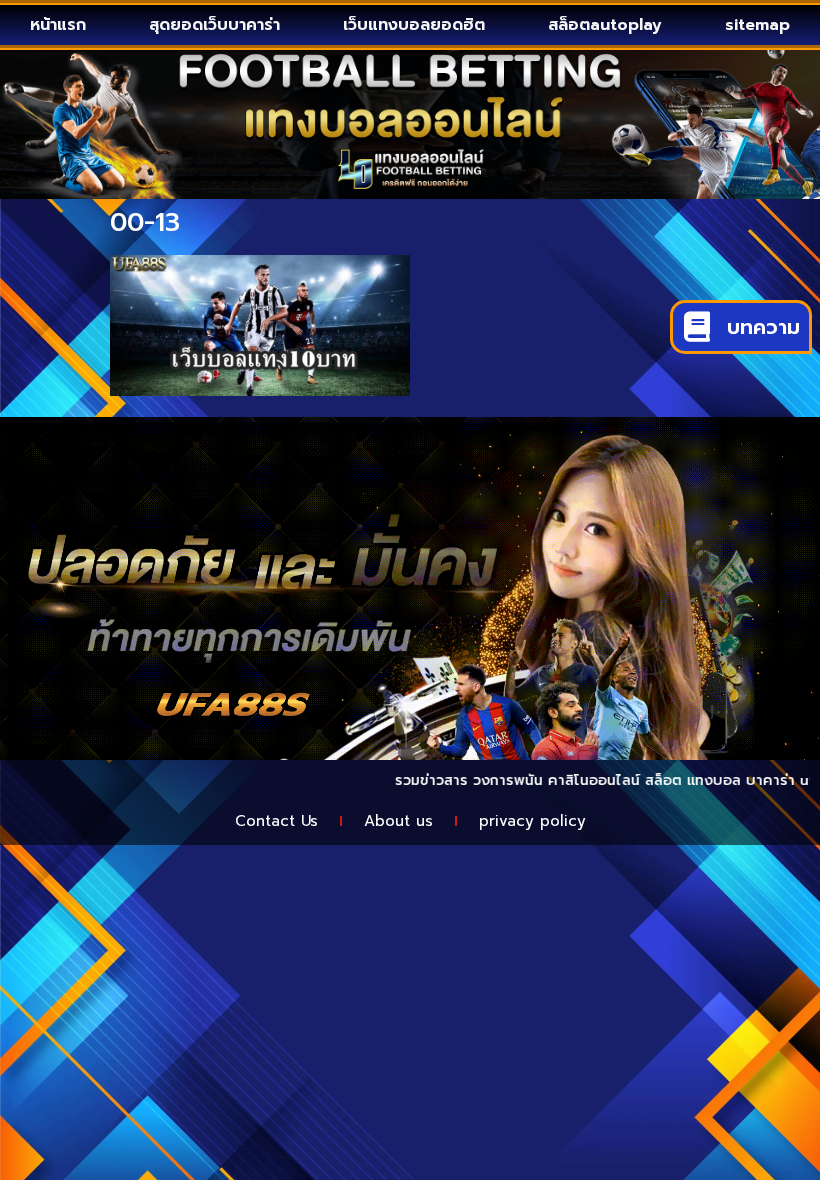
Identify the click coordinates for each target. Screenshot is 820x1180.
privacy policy (532, 821)
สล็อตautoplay (605, 25)
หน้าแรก (58, 25)
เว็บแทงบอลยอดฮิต (414, 25)
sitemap (757, 25)
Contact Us (276, 821)
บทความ (763, 327)
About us (398, 821)
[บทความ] (697, 327)
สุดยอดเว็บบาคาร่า (214, 25)
